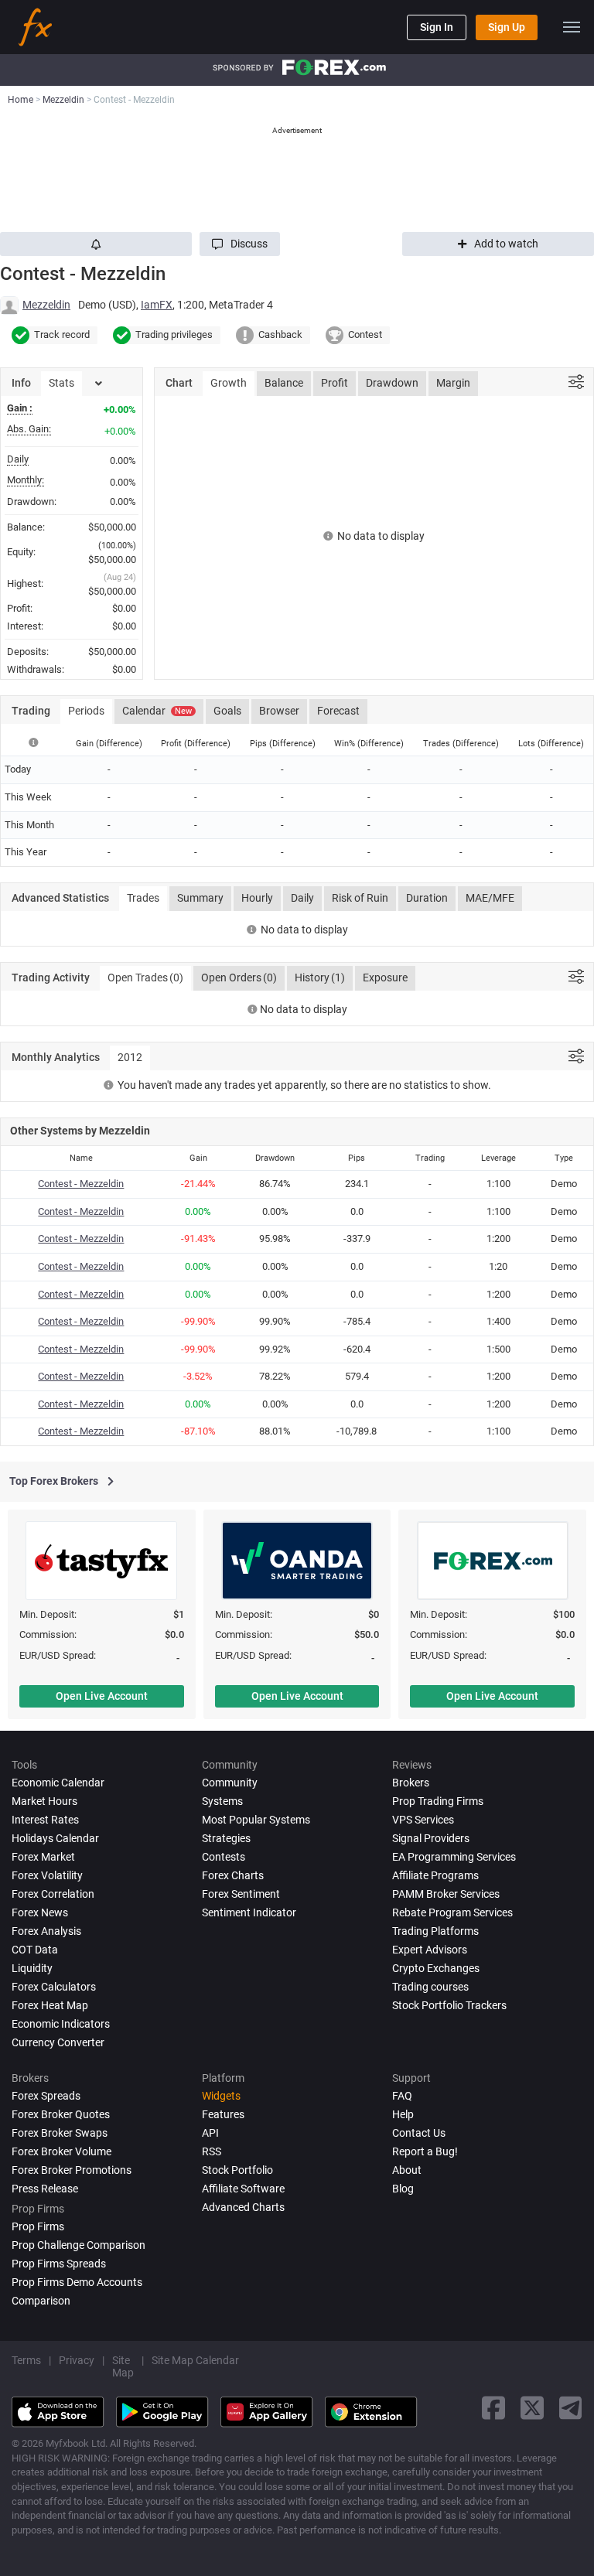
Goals (227, 711)
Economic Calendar (58, 1783)
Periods (86, 711)
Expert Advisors (430, 1950)
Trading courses (430, 1987)
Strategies (226, 1838)
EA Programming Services (454, 1857)
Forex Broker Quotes (61, 2114)
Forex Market (43, 1857)
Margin (453, 383)
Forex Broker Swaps (60, 2133)
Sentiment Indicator (249, 1912)
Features (223, 2114)
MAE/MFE (490, 898)
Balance (284, 383)
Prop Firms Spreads (59, 2264)
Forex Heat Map (50, 2005)
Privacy (77, 2360)
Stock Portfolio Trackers (449, 2005)
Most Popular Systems (256, 1820)
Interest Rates (45, 1820)
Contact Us (419, 2133)
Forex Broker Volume (61, 2151)
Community (230, 1783)
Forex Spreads (46, 2096)
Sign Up (507, 27)
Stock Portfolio (237, 2170)
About (407, 2170)
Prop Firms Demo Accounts (77, 2282)
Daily (302, 898)
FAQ (402, 2096)
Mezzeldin (46, 305)
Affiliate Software (243, 2189)
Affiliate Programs (435, 1875)
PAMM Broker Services (446, 1894)
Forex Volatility (47, 1875)
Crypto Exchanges (436, 1968)
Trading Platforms (435, 1931)
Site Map (123, 2366)
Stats (61, 383)
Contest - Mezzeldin (81, 1184)
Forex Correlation (53, 1894)
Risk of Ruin (360, 898)
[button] (240, 244)
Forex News (40, 1912)
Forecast (338, 711)
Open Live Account (102, 1696)
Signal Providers (431, 1838)
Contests (224, 1857)
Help (403, 2114)
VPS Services (423, 1820)
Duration (427, 898)
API (210, 2133)
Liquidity (32, 1968)
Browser (279, 711)
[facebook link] (493, 2408)
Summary (200, 898)
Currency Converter (58, 2042)
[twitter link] (532, 2408)
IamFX (157, 305)
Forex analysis (46, 1931)
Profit (335, 383)
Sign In (437, 27)
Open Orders (239, 978)
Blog (403, 2189)
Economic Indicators (61, 2024)
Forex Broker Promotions (72, 2170)
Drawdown (392, 383)
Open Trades (145, 978)
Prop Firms (38, 2226)
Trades (143, 898)
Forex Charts (233, 1875)
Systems (222, 1801)
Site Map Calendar (195, 2360)
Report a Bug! (425, 2151)
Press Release (45, 2189)
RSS (212, 2151)
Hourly (257, 898)
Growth (229, 383)
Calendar (157, 711)
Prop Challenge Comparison (79, 2245)
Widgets (221, 2096)
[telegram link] (571, 2408)
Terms (26, 2360)
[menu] (572, 27)
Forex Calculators (54, 1987)
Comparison (41, 2301)
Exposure (385, 978)
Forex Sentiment (241, 1894)
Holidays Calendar (55, 1838)
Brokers (411, 1783)
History (320, 978)
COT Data (35, 1950)
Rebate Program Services (452, 1912)
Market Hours (44, 1801)
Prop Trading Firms (438, 1801)
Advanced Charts (243, 2207)
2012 (130, 1057)
